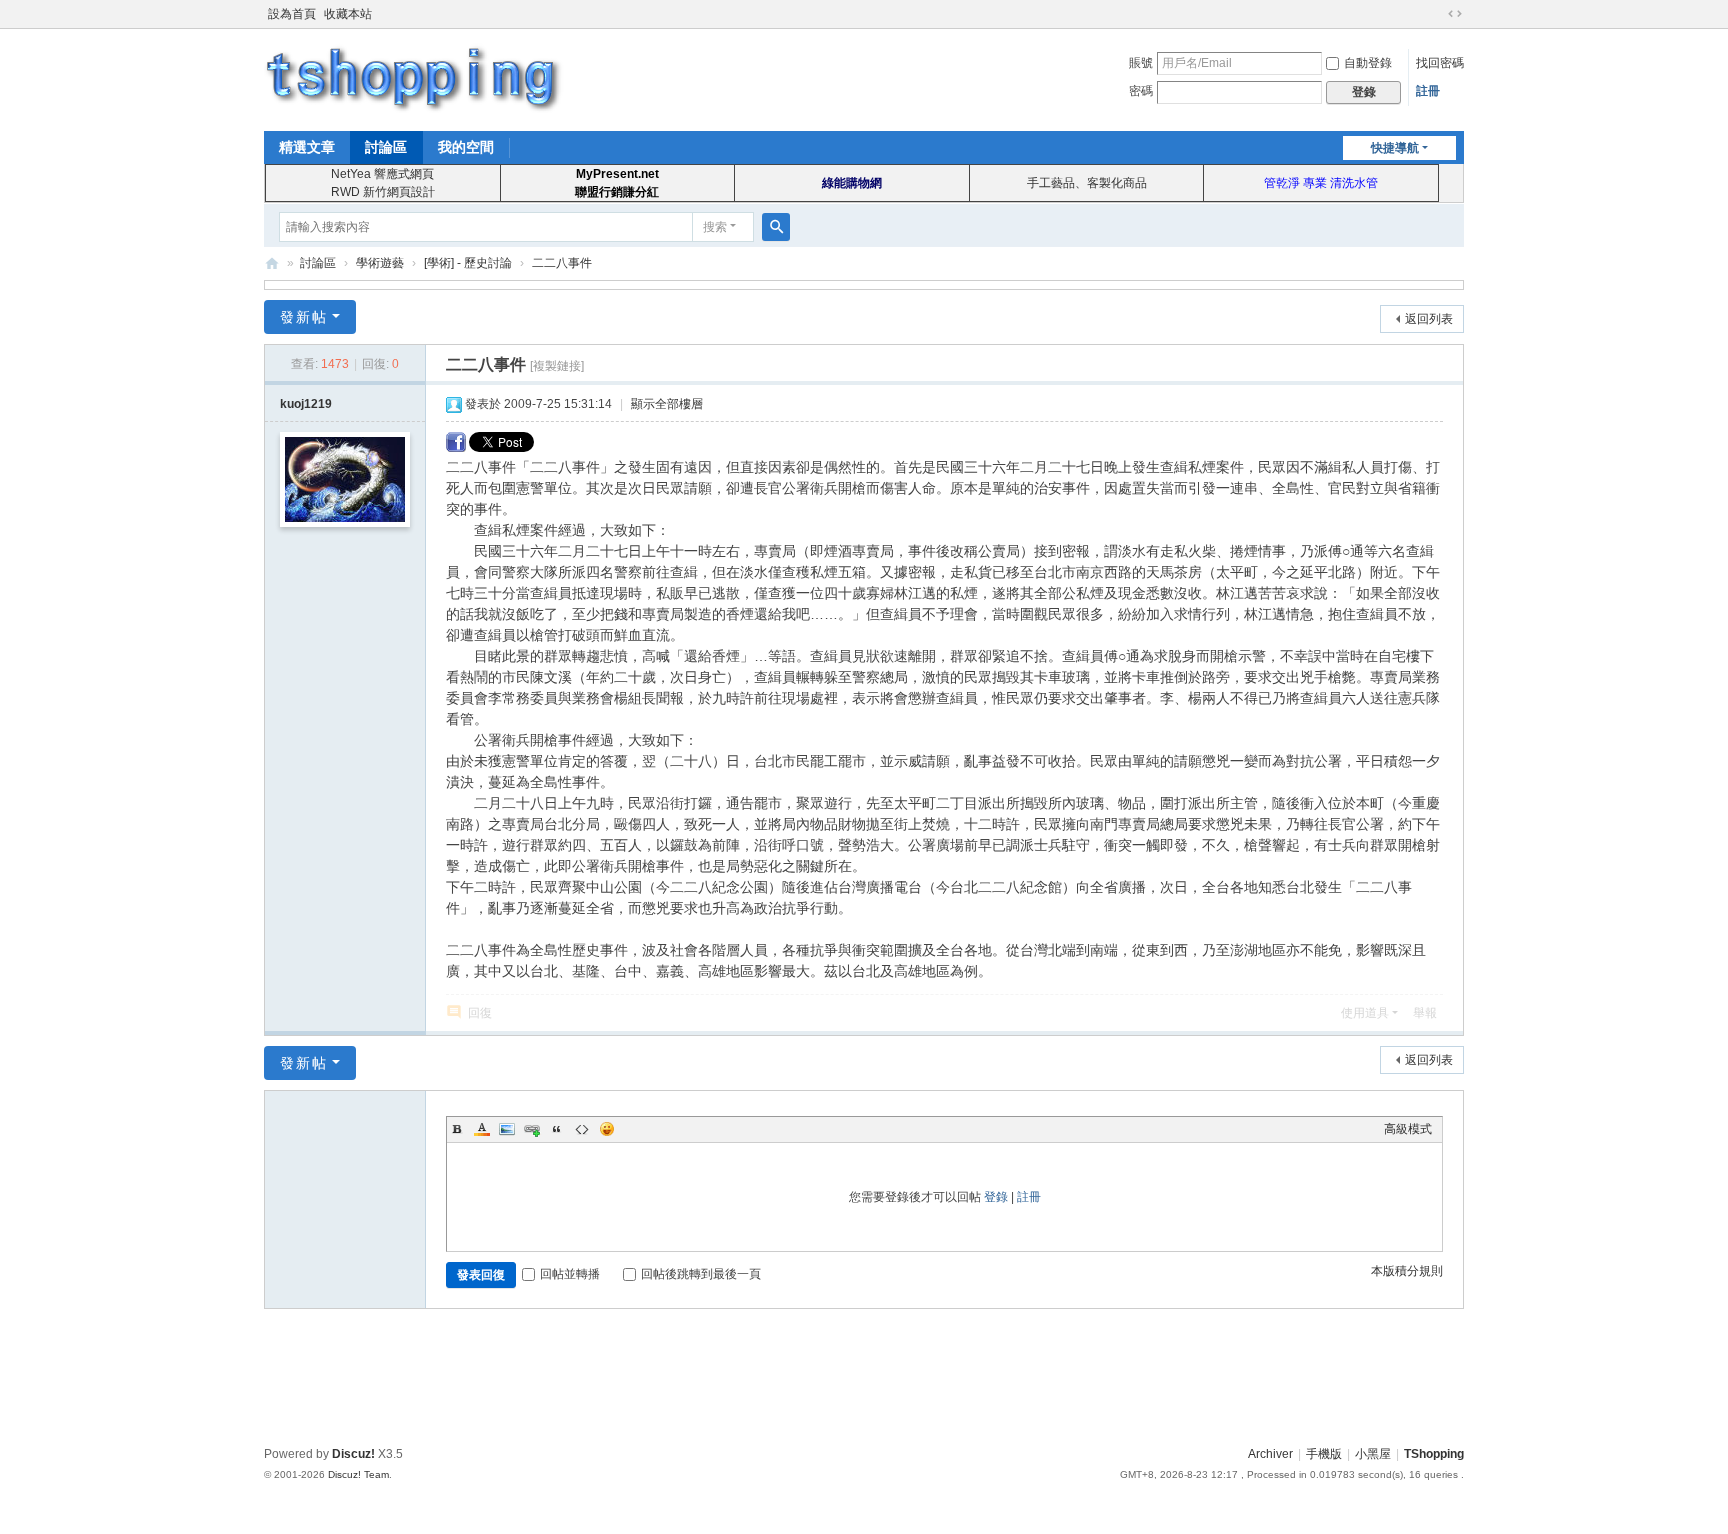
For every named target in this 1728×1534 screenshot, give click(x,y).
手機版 (1324, 1454)
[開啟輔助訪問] (1436, 14)
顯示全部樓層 (667, 404)
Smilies (607, 1129)
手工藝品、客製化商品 (1087, 183)
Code (582, 1129)
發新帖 (304, 317)
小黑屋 (1373, 1454)
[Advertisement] (864, 1374)
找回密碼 (1440, 63)
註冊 (1428, 91)
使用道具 (1365, 1013)
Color (482, 1129)
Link (532, 1129)
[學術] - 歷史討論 (468, 263)
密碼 (1141, 91)
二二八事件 (562, 263)
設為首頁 (292, 14)
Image (507, 1129)
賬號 (1141, 63)
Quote (557, 1129)
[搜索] (776, 227)
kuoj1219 (306, 404)
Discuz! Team (358, 1474)
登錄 (996, 1197)
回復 (480, 1013)
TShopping (272, 263)
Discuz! (353, 1454)
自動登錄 (1368, 63)
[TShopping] (414, 78)
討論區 (386, 147)
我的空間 (466, 147)
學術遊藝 (380, 263)
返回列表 (1429, 319)
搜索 (715, 227)
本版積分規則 (1407, 1271)
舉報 (1425, 1013)
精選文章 (307, 147)
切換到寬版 (1455, 14)
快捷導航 (1395, 148)
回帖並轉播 (570, 1274)
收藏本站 (348, 14)
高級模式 (1408, 1129)
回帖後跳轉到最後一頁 (701, 1274)
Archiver (1270, 1454)
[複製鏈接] (557, 366)
